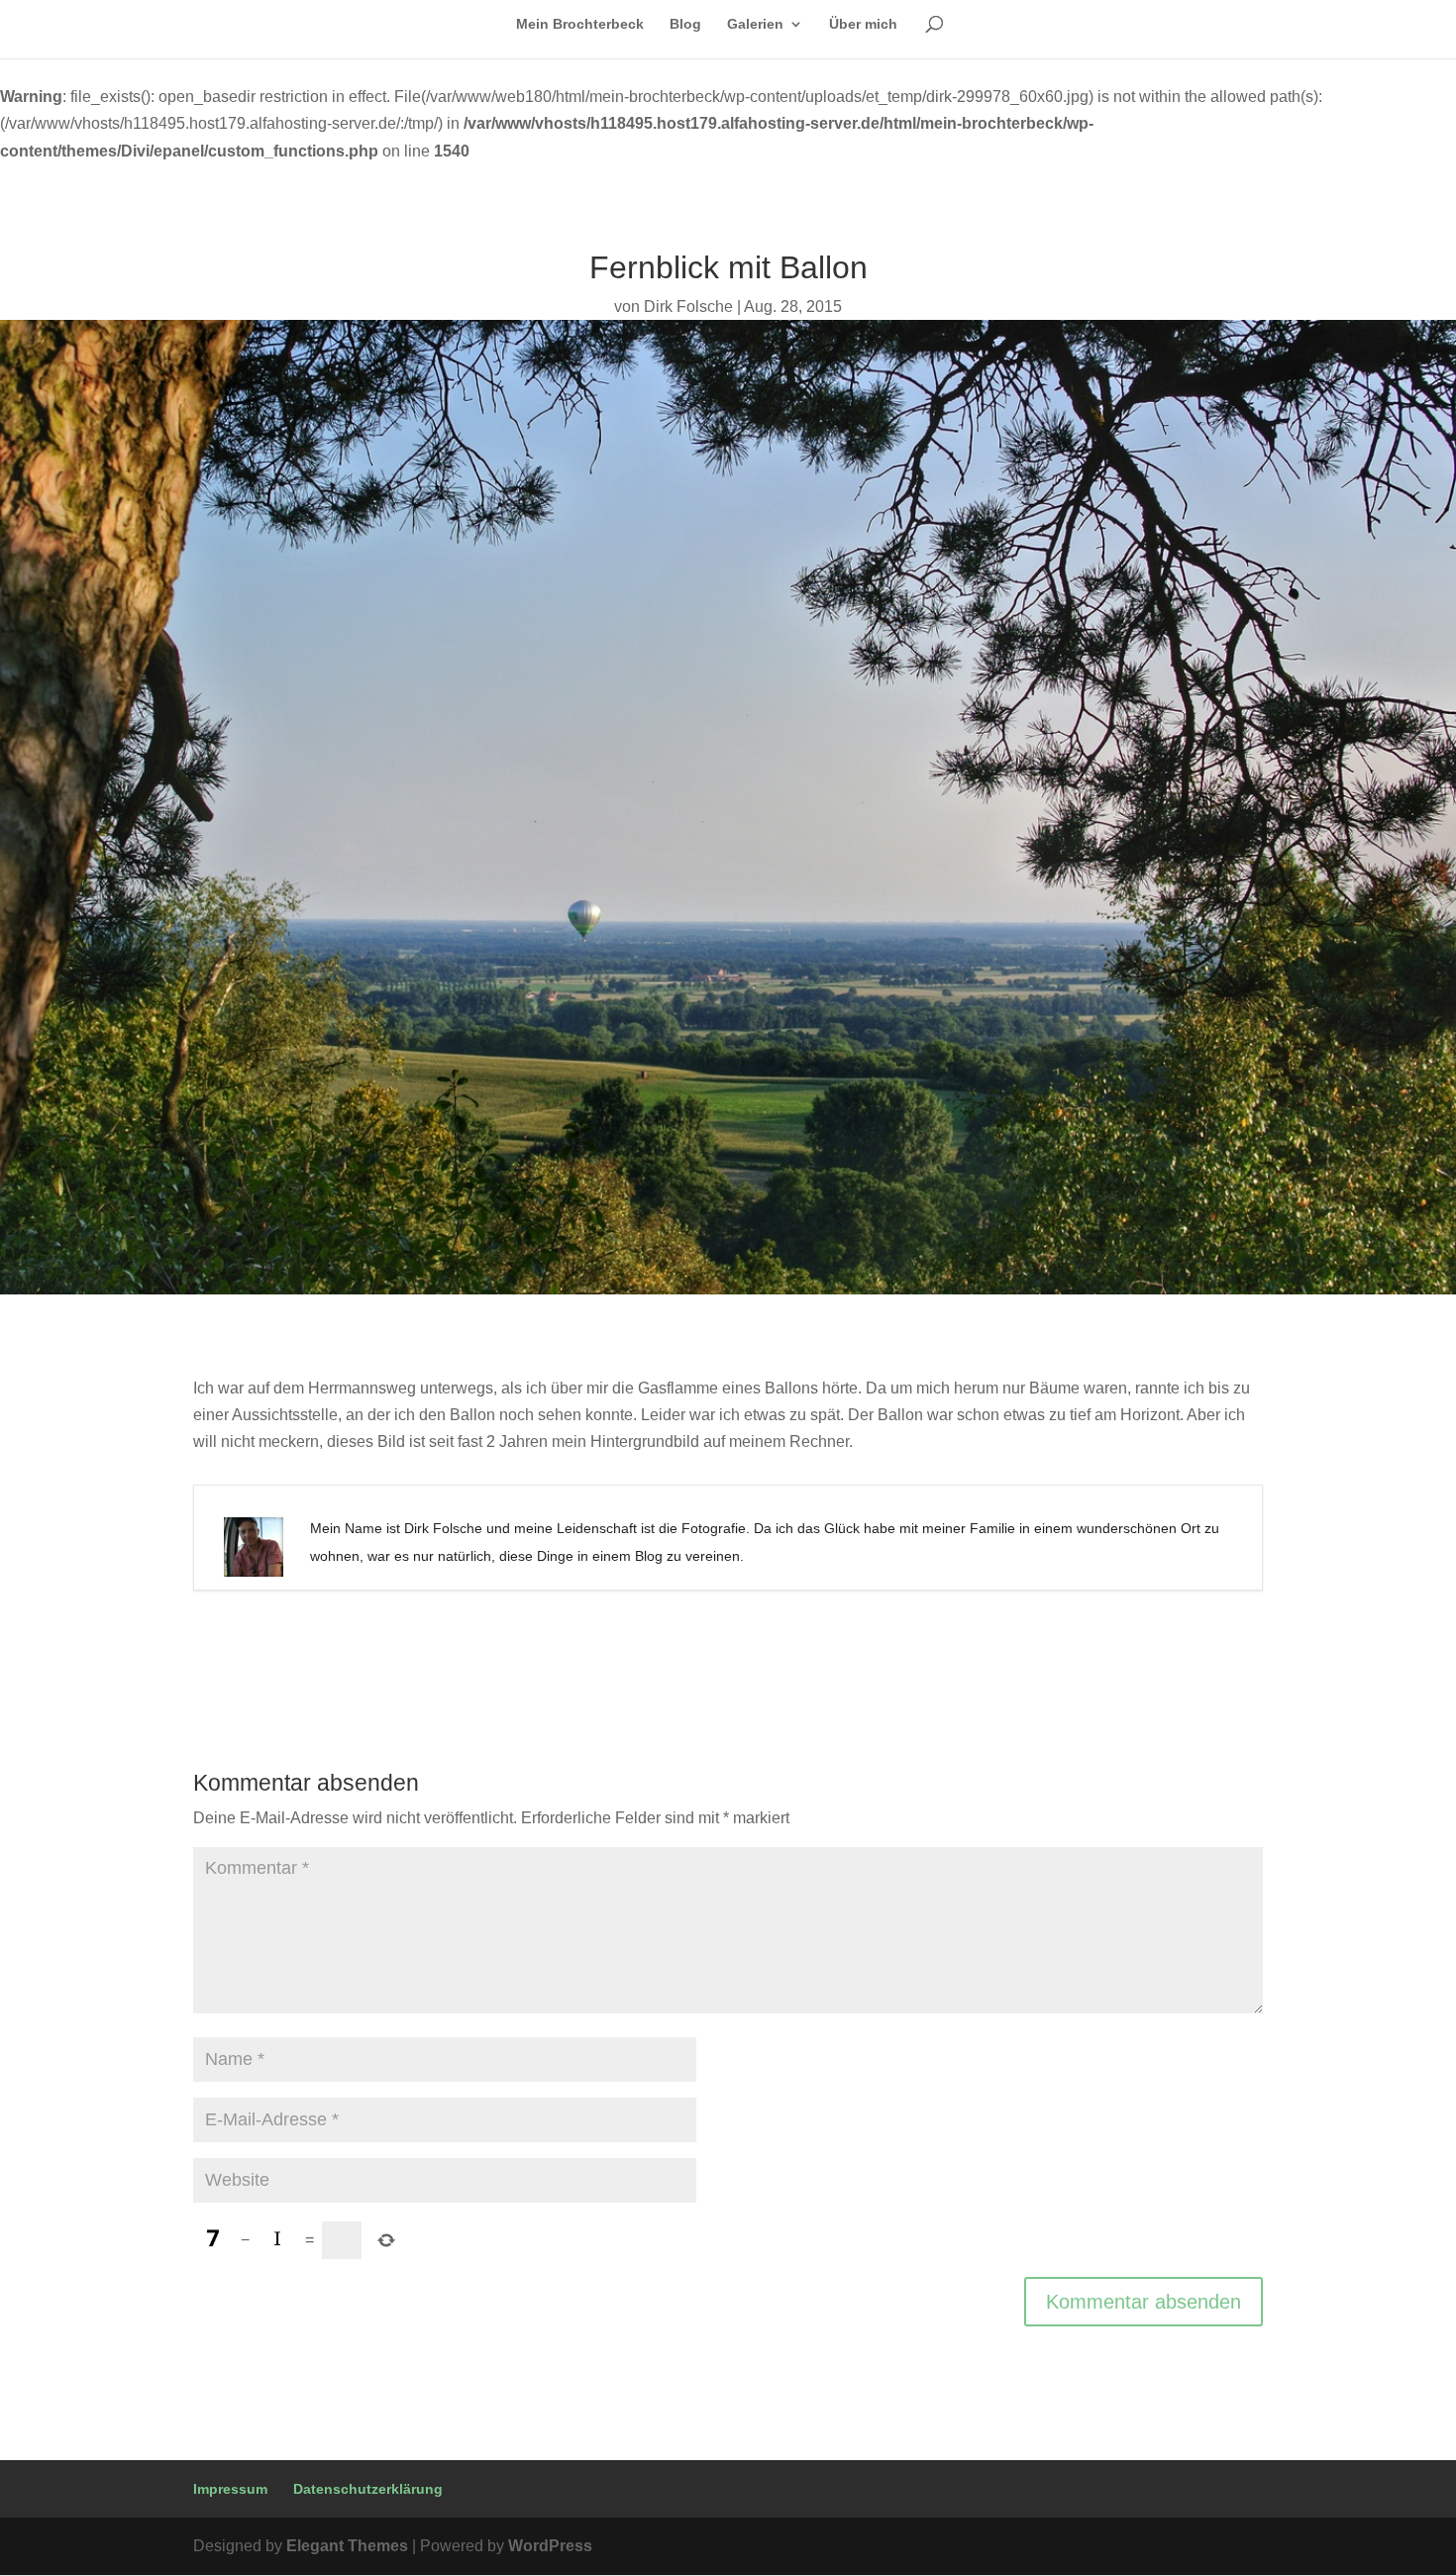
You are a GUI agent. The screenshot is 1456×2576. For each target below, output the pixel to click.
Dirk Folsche (688, 307)
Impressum (230, 2489)
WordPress (550, 2546)
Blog (685, 24)
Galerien (755, 24)
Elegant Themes (347, 2546)
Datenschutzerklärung (368, 2489)
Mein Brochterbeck (580, 24)
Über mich (863, 24)
